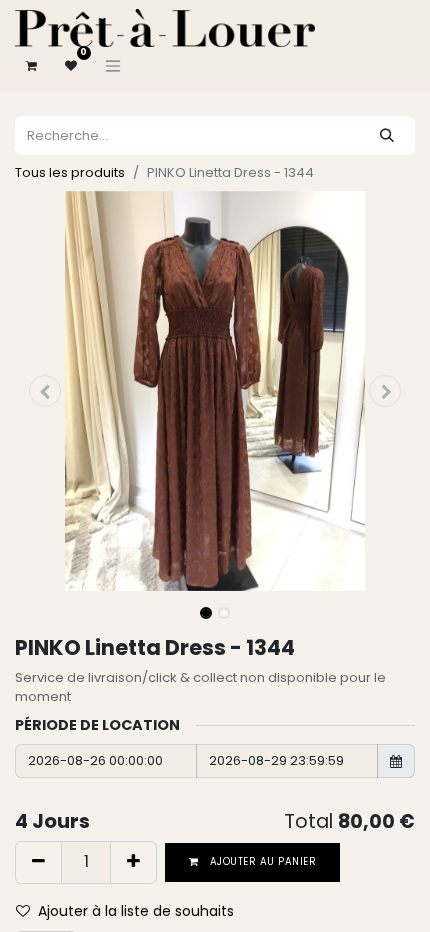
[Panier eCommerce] (31, 66)
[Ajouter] (133, 862)
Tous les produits (70, 172)
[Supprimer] (38, 862)
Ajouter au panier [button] (262, 861)
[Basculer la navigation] (113, 66)
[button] (45, 391)
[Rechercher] (387, 135)
